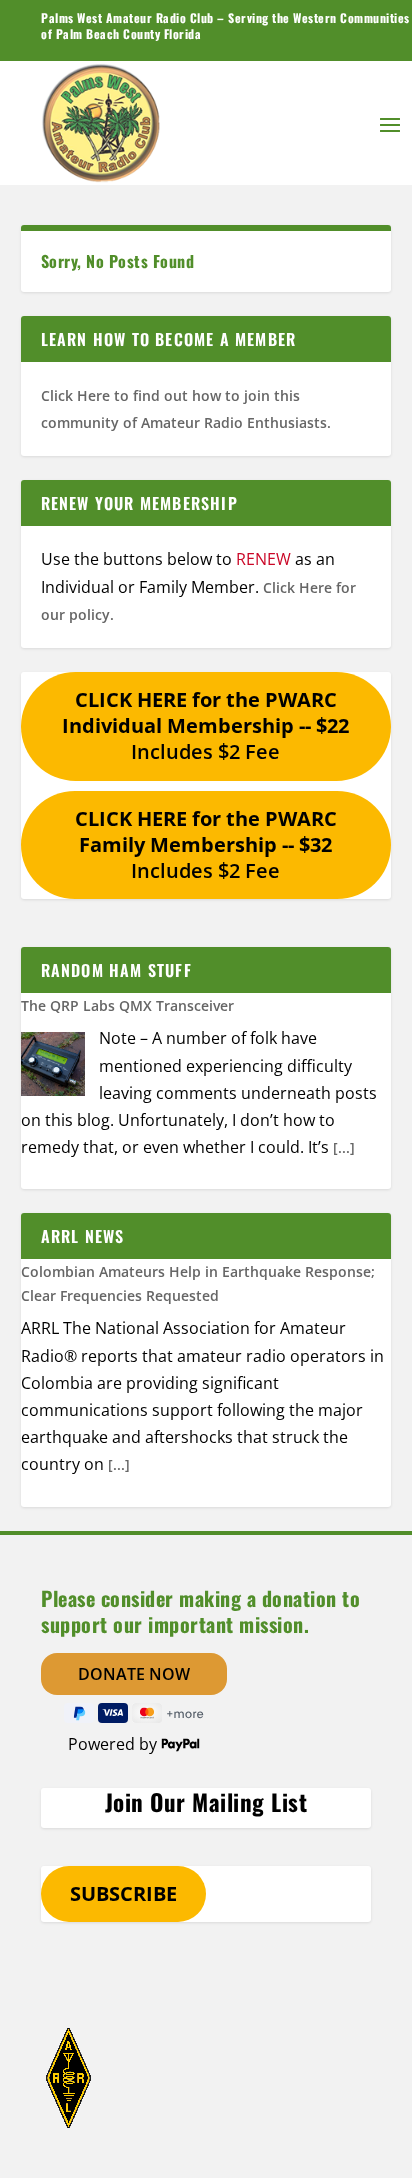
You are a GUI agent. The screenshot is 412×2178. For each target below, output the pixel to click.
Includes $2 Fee (205, 725)
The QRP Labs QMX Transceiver (127, 1005)
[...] (344, 1147)
